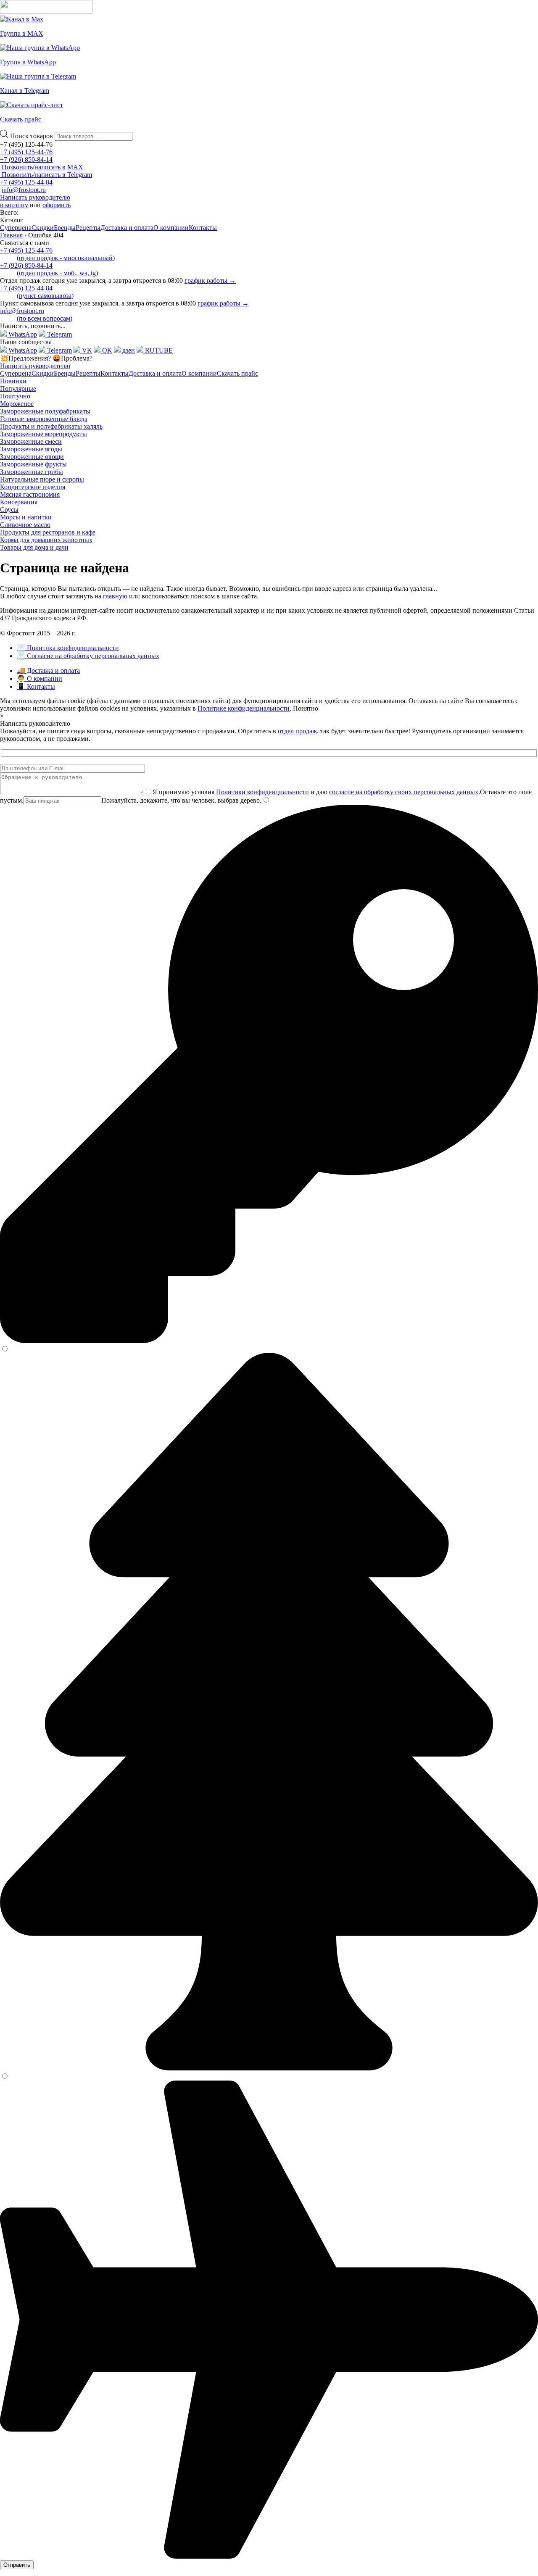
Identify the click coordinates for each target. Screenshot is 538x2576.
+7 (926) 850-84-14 (26, 159)
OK (106, 350)
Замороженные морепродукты (44, 434)
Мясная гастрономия (30, 494)
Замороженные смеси (31, 441)
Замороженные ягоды (31, 449)
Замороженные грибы (32, 472)
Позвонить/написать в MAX (42, 167)
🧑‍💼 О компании (40, 678)
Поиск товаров (32, 136)
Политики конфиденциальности (262, 792)
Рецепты (88, 228)
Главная (11, 235)
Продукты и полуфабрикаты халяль (51, 426)
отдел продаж (297, 731)
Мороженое (17, 404)
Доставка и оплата (127, 228)
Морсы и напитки (26, 517)
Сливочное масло (25, 525)
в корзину (14, 205)
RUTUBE (158, 350)
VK (86, 350)
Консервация (19, 502)
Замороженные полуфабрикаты (45, 411)
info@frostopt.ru (24, 190)
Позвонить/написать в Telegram (46, 175)
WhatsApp (22, 334)
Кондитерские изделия (33, 487)
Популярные (18, 389)
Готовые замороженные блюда (44, 419)
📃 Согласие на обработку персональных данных (88, 656)
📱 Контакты (36, 686)
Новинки (13, 381)
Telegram (59, 334)
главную (115, 596)
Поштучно (15, 396)
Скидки (43, 228)
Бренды (65, 228)
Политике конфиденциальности (244, 708)
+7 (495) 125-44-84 (26, 182)
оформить (57, 205)
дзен (128, 350)
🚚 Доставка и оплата (48, 670)
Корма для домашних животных (46, 540)
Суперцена (16, 228)
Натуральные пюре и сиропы (42, 479)
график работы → (210, 281)
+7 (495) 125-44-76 (26, 152)
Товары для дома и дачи (34, 547)
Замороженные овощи (32, 457)
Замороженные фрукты (33, 464)
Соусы (9, 510)
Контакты (203, 228)
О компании (171, 228)
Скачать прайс (237, 373)
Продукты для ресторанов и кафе (48, 532)
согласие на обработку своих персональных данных (404, 792)
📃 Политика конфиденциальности (68, 648)
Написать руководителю (35, 197)
